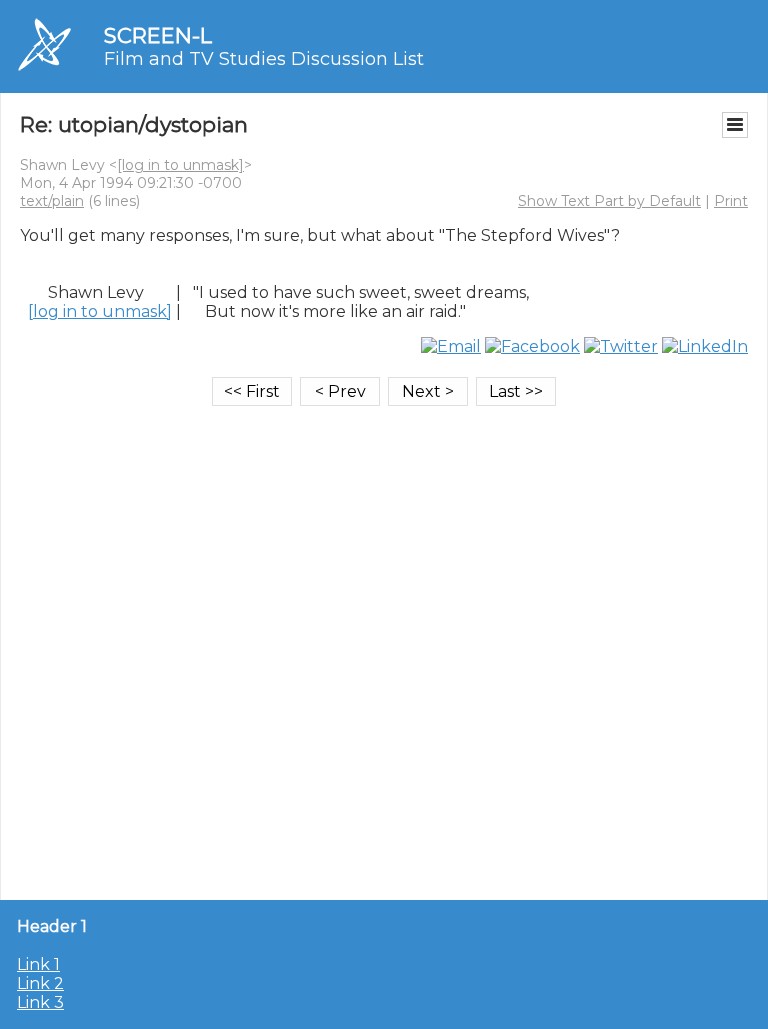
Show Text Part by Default (609, 201)
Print (731, 201)
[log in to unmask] (180, 165)
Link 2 (40, 983)
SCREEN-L (158, 35)
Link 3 (40, 1002)
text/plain (52, 201)
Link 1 (38, 964)
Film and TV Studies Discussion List (264, 59)
